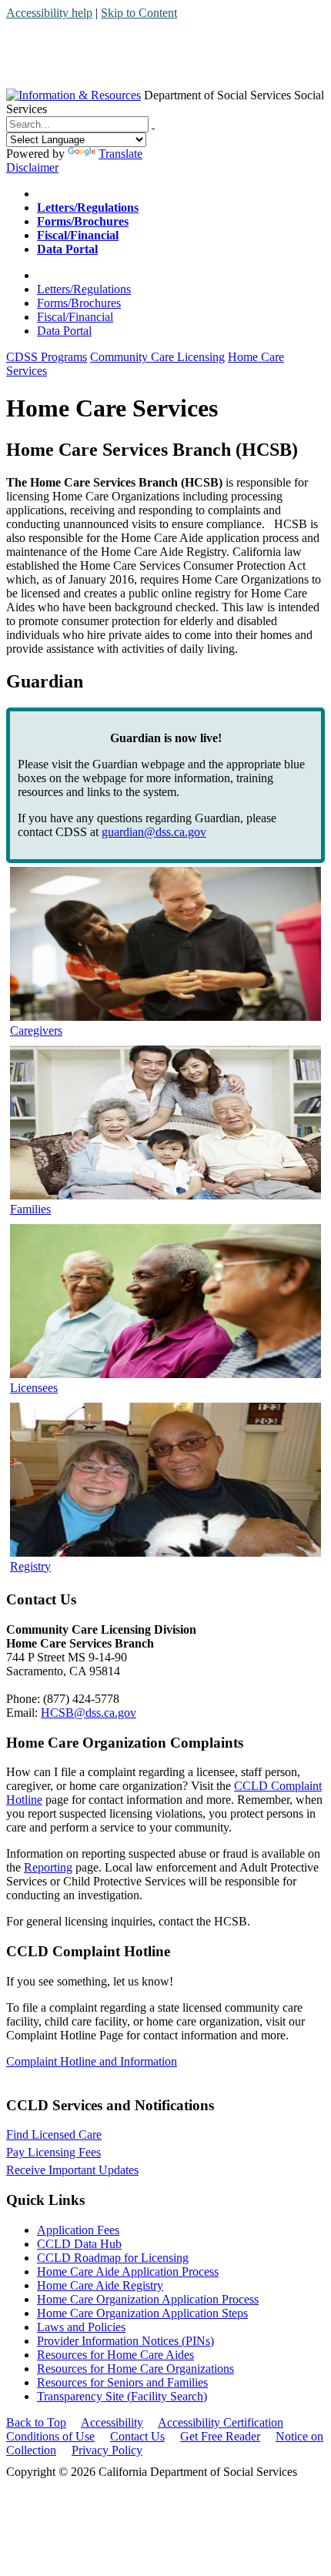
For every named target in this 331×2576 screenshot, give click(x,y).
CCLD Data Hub (79, 2244)
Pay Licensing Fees (53, 2152)
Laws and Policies (81, 2327)
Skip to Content (139, 13)
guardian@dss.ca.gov (154, 832)
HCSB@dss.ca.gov (89, 1713)
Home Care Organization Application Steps (142, 2313)
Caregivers (36, 1030)
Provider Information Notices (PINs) (125, 2341)
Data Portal (64, 331)
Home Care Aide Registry (100, 2285)
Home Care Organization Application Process (148, 2299)
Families (30, 1209)
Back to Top (36, 2422)
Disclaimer (32, 167)
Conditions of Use (50, 2436)
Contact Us (137, 2436)
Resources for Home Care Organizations (135, 2369)
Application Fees (78, 2230)
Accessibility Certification (221, 2422)
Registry (30, 1566)
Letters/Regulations (84, 289)
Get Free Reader (220, 2436)
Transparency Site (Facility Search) (122, 2396)
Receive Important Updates (72, 2170)
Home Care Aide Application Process (128, 2272)
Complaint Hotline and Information (92, 2061)
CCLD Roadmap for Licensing (113, 2258)
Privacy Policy (107, 2450)
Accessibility (112, 2422)
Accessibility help (49, 13)
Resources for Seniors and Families (122, 2382)
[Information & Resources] (74, 95)
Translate (120, 154)
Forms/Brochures (79, 303)
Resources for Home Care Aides (115, 2355)
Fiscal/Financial (75, 317)
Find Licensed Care (54, 2134)
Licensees (34, 1388)
